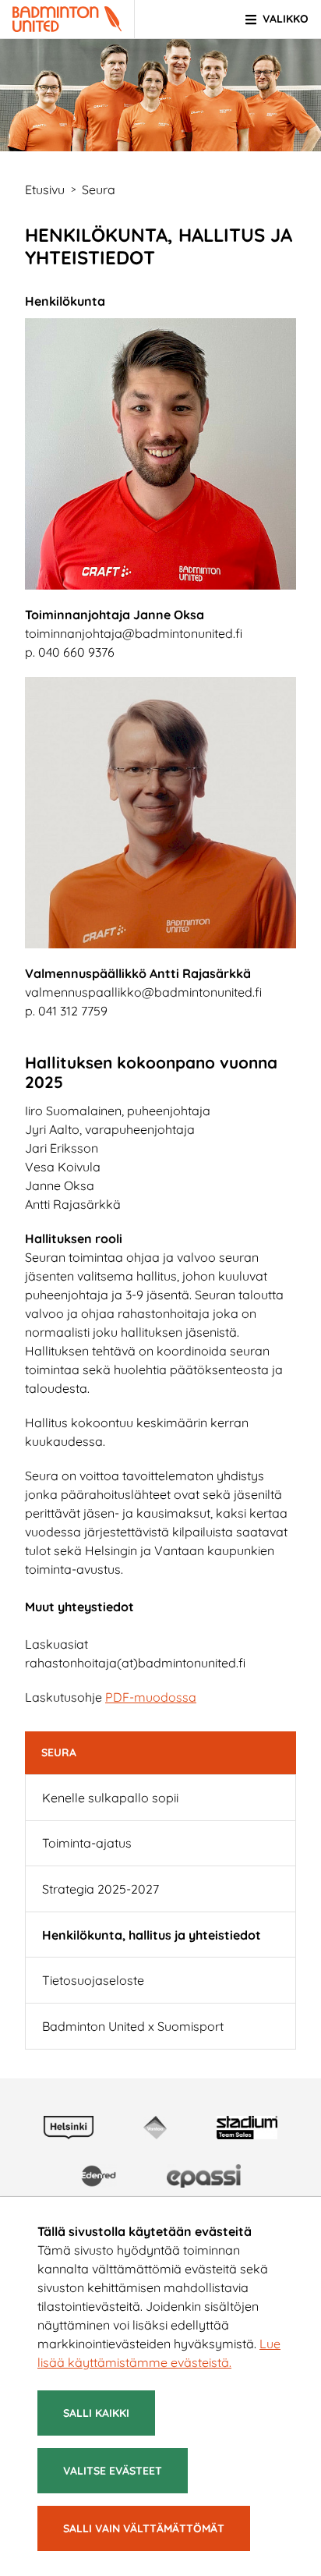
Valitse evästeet (113, 2471)
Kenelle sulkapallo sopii (110, 1798)
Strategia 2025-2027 (101, 1889)
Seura (59, 1752)
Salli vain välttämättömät (144, 2528)
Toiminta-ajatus (87, 1843)
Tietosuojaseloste (93, 1980)
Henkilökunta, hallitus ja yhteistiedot (152, 1935)
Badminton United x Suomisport (133, 2026)
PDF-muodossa (151, 1697)
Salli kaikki (96, 2413)
